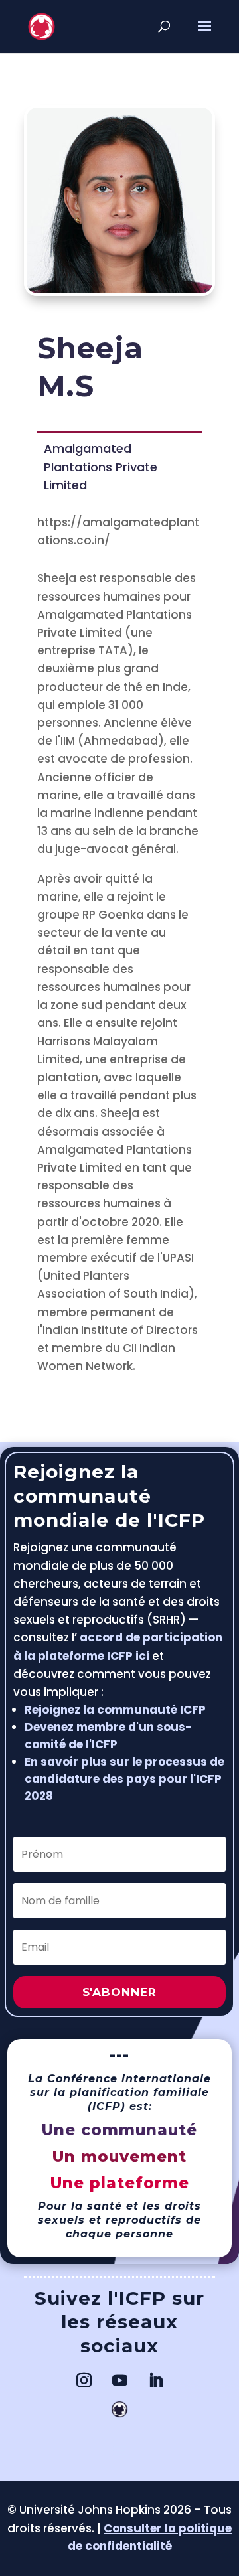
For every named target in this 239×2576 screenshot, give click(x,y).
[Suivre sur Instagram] (84, 2380)
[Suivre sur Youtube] (119, 2380)
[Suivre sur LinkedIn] (155, 2380)
